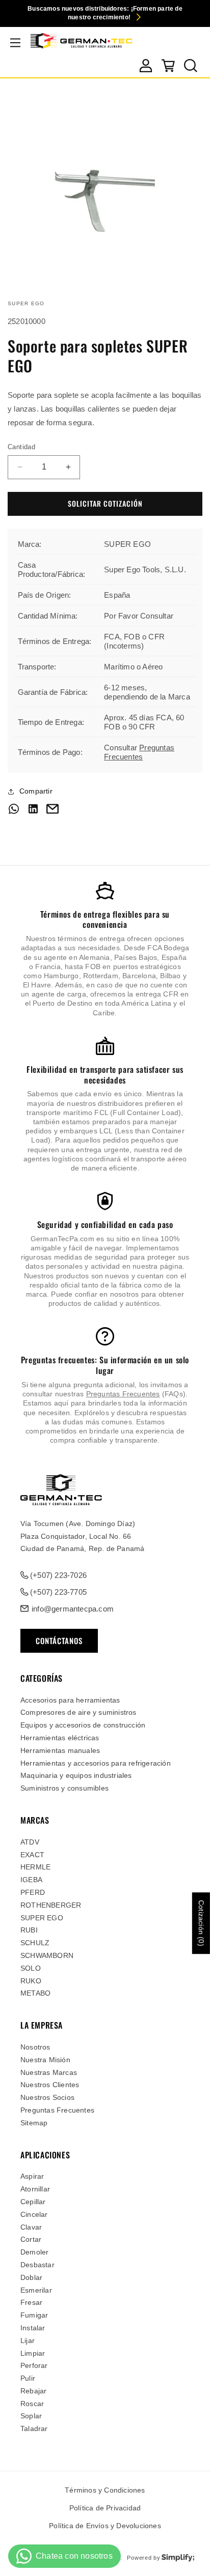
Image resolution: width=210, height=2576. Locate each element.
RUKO (31, 1981)
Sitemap (34, 2123)
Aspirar (32, 2176)
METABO (35, 1993)
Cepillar (33, 2202)
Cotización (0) (201, 1923)
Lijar (28, 2340)
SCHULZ (35, 1943)
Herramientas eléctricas (60, 1738)
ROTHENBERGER (51, 1905)
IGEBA (31, 1880)
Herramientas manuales (60, 1750)
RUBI (29, 1930)
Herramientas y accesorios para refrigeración (96, 1763)
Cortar (31, 2239)
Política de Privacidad (105, 2508)
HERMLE (35, 1867)
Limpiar (33, 2353)
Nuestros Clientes (50, 2085)
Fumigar (34, 2315)
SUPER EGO (42, 1918)
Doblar (31, 2277)
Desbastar (37, 2265)
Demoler (34, 2252)
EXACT (32, 1855)
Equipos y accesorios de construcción (83, 1725)
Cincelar (34, 2214)
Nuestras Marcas (49, 2072)
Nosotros (35, 2047)
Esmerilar (36, 2290)
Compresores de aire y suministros (78, 1712)
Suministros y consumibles (64, 1788)
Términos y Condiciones (105, 2490)
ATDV (30, 1842)
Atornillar (35, 2189)
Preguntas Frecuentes (139, 752)
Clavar (31, 2227)
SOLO (31, 1968)
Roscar (32, 2404)
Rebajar (33, 2391)
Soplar (31, 2416)
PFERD (33, 1892)
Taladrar (34, 2428)
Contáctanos (59, 1641)
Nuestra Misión (45, 2060)
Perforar (34, 2365)
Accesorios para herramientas (70, 1700)
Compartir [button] (36, 791)
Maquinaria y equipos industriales (76, 1775)
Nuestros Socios (47, 2097)
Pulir (28, 2378)
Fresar (31, 2302)
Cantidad (21, 447)
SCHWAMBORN (47, 1955)
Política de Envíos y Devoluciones (105, 2526)
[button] (15, 43)
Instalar (33, 2328)
